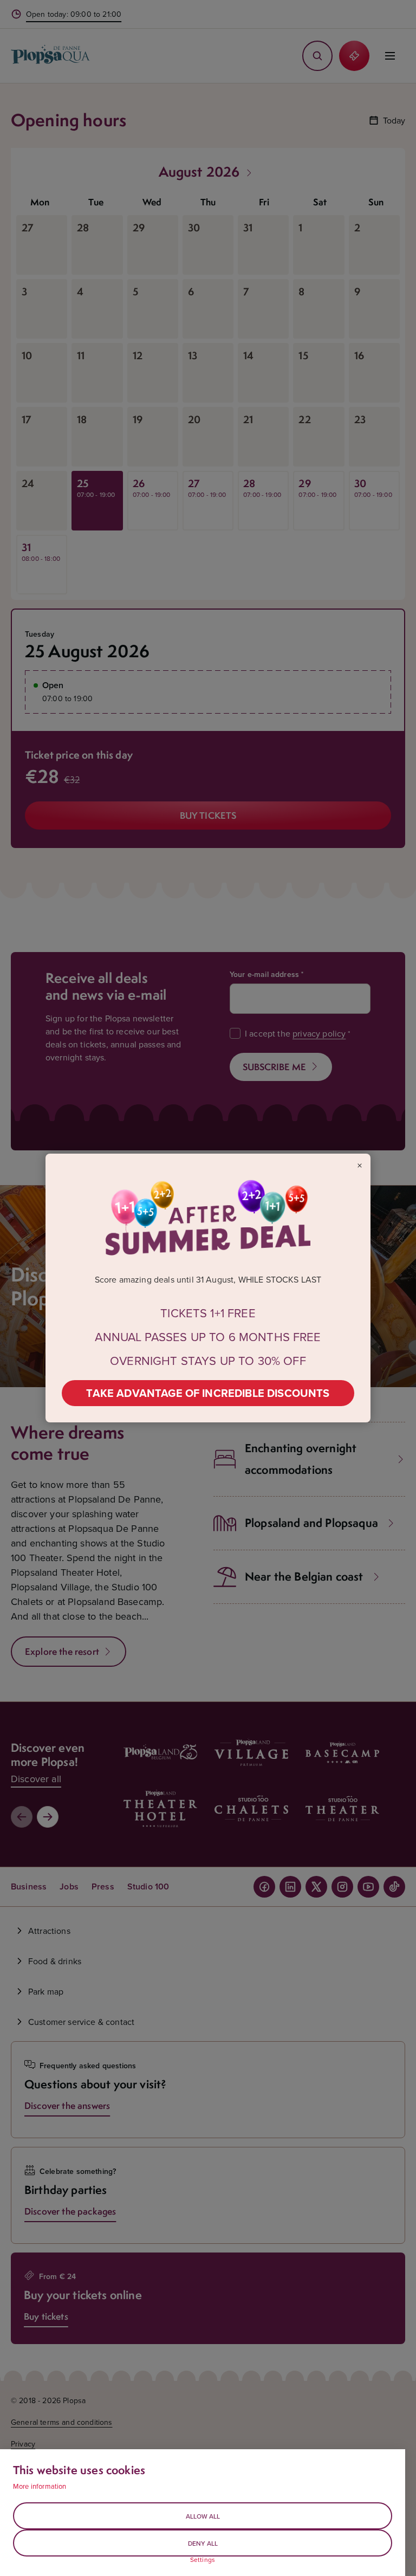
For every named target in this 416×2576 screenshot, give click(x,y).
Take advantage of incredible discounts (208, 1393)
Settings (203, 2560)
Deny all (203, 2543)
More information (40, 2486)
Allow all (203, 2516)
